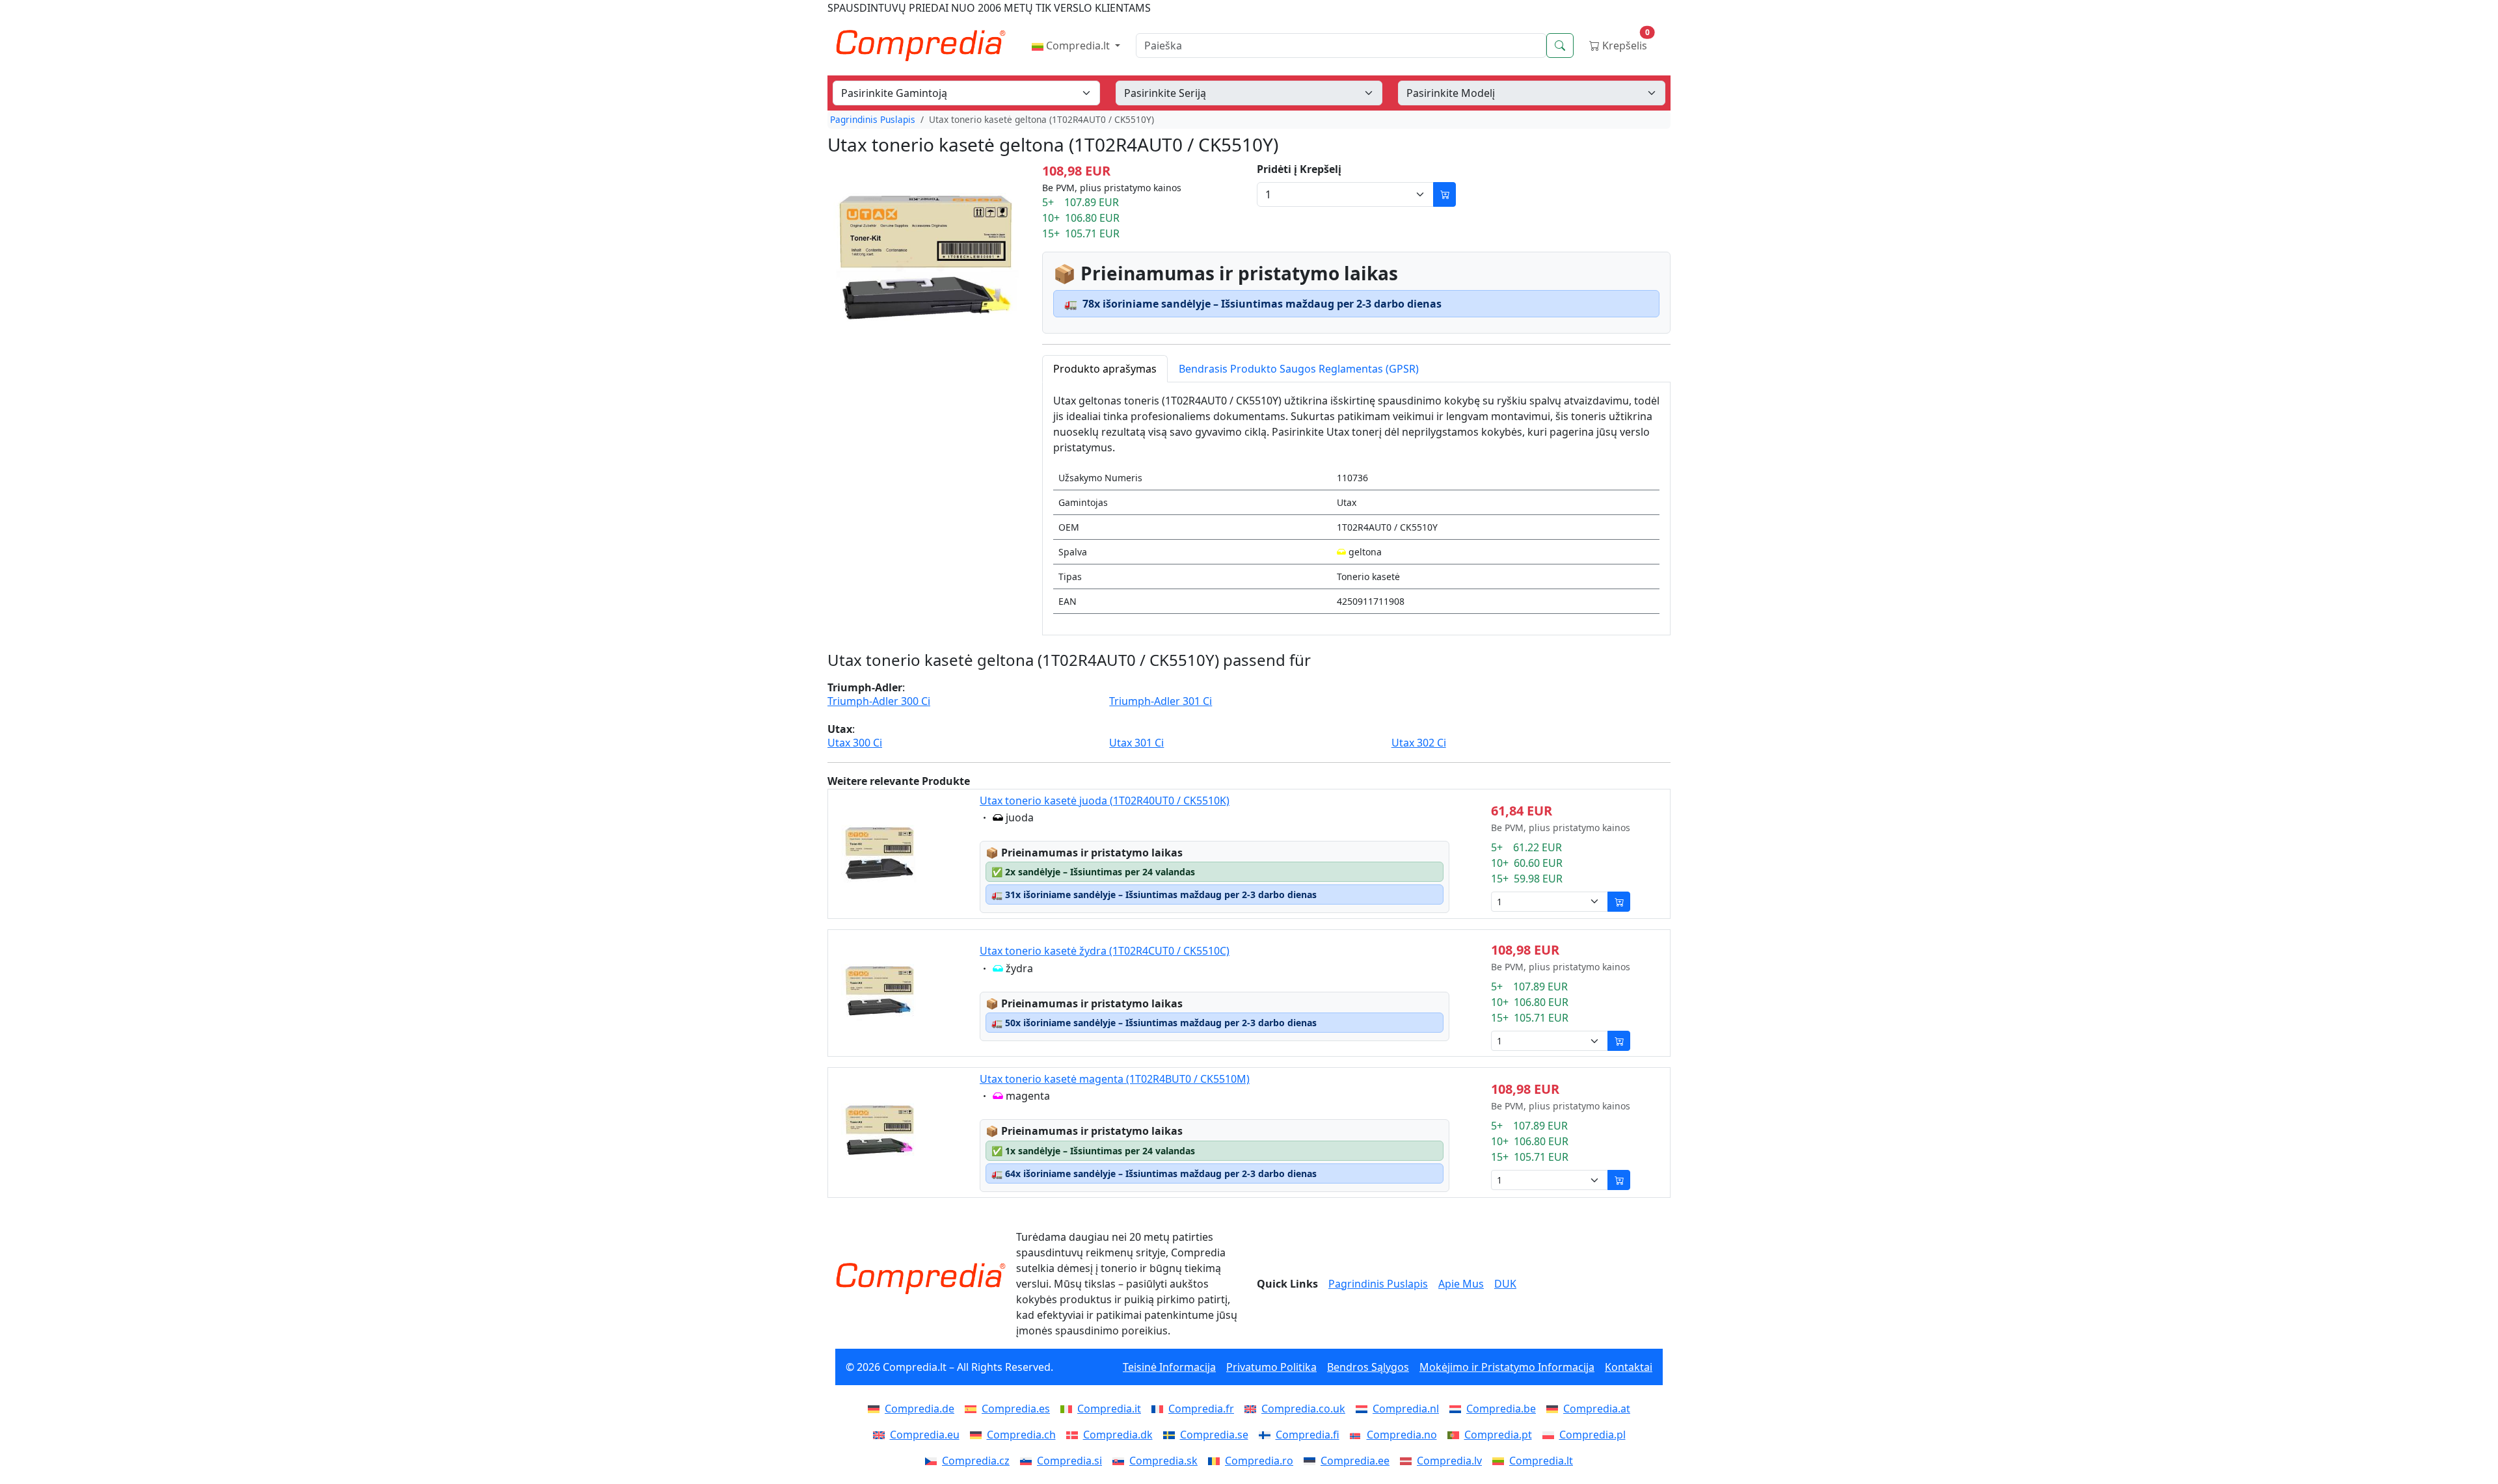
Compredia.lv (1449, 1461)
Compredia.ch (1021, 1435)
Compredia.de (920, 1409)
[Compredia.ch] (978, 1435)
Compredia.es (1016, 1409)
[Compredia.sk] (1121, 1461)
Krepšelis (1625, 43)
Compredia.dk (1118, 1435)
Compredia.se (1214, 1435)
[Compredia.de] (876, 1409)
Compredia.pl (1592, 1435)
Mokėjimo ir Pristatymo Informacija (1507, 1367)
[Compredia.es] (973, 1409)
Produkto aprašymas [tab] (1105, 369)
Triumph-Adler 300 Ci (879, 701)
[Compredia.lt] (1501, 1461)
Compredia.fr (1201, 1409)
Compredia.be (1501, 1409)
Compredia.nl (1406, 1409)
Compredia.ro (1259, 1461)
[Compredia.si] (1028, 1461)
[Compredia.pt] (1456, 1435)
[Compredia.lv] (1408, 1461)
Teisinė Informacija (1169, 1367)
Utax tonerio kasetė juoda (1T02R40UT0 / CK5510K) (1105, 801)
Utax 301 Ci (1136, 743)
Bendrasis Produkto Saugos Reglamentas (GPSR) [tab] (1299, 369)
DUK (1505, 1284)
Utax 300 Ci (855, 743)
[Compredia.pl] (1551, 1435)
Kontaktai (1629, 1367)
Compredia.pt (1498, 1435)
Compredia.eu (925, 1435)
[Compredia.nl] (1364, 1409)
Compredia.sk (1163, 1461)
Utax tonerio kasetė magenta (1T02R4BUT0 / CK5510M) (1115, 1079)
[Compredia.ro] (1216, 1461)
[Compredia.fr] (1160, 1409)
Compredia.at (1597, 1409)
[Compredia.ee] (1312, 1461)
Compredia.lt (1078, 46)
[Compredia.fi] (1267, 1435)
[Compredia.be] (1458, 1409)
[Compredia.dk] (1075, 1435)
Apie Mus (1461, 1284)
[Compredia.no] (1358, 1435)
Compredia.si (1069, 1461)
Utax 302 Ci (1419, 743)
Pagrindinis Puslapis (873, 119)
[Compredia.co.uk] (1253, 1409)
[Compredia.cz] (933, 1461)
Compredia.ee (1355, 1461)
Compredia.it (1109, 1409)
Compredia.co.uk (1303, 1409)
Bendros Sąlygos (1368, 1367)
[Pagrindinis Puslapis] (920, 1279)
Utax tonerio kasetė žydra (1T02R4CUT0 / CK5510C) (1105, 951)
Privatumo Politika (1271, 1367)
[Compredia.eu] (881, 1435)
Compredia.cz (976, 1461)
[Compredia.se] (1172, 1435)
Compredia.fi (1308, 1435)
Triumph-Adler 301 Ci (1161, 701)
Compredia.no (1402, 1435)
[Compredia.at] (1555, 1409)
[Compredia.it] (1069, 1409)
